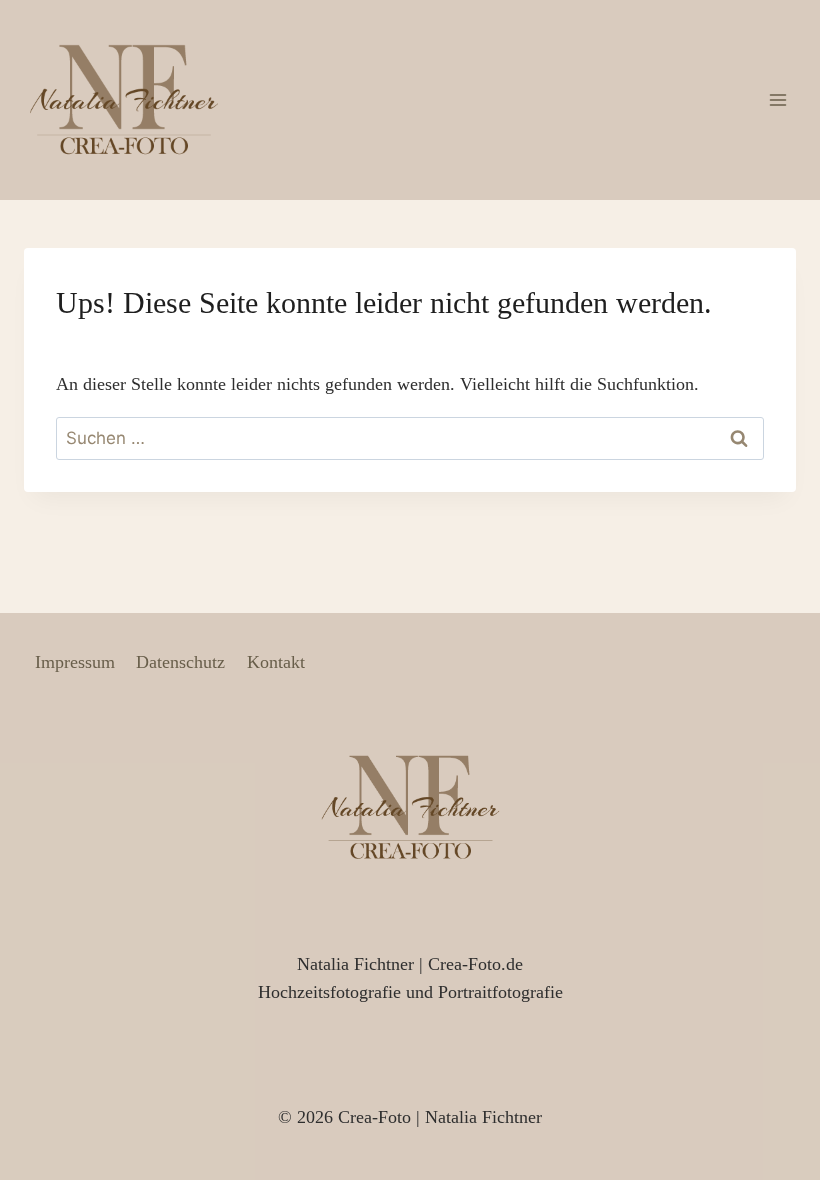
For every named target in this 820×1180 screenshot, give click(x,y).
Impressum (75, 662)
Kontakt (276, 662)
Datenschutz (180, 662)
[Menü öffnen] (777, 99)
